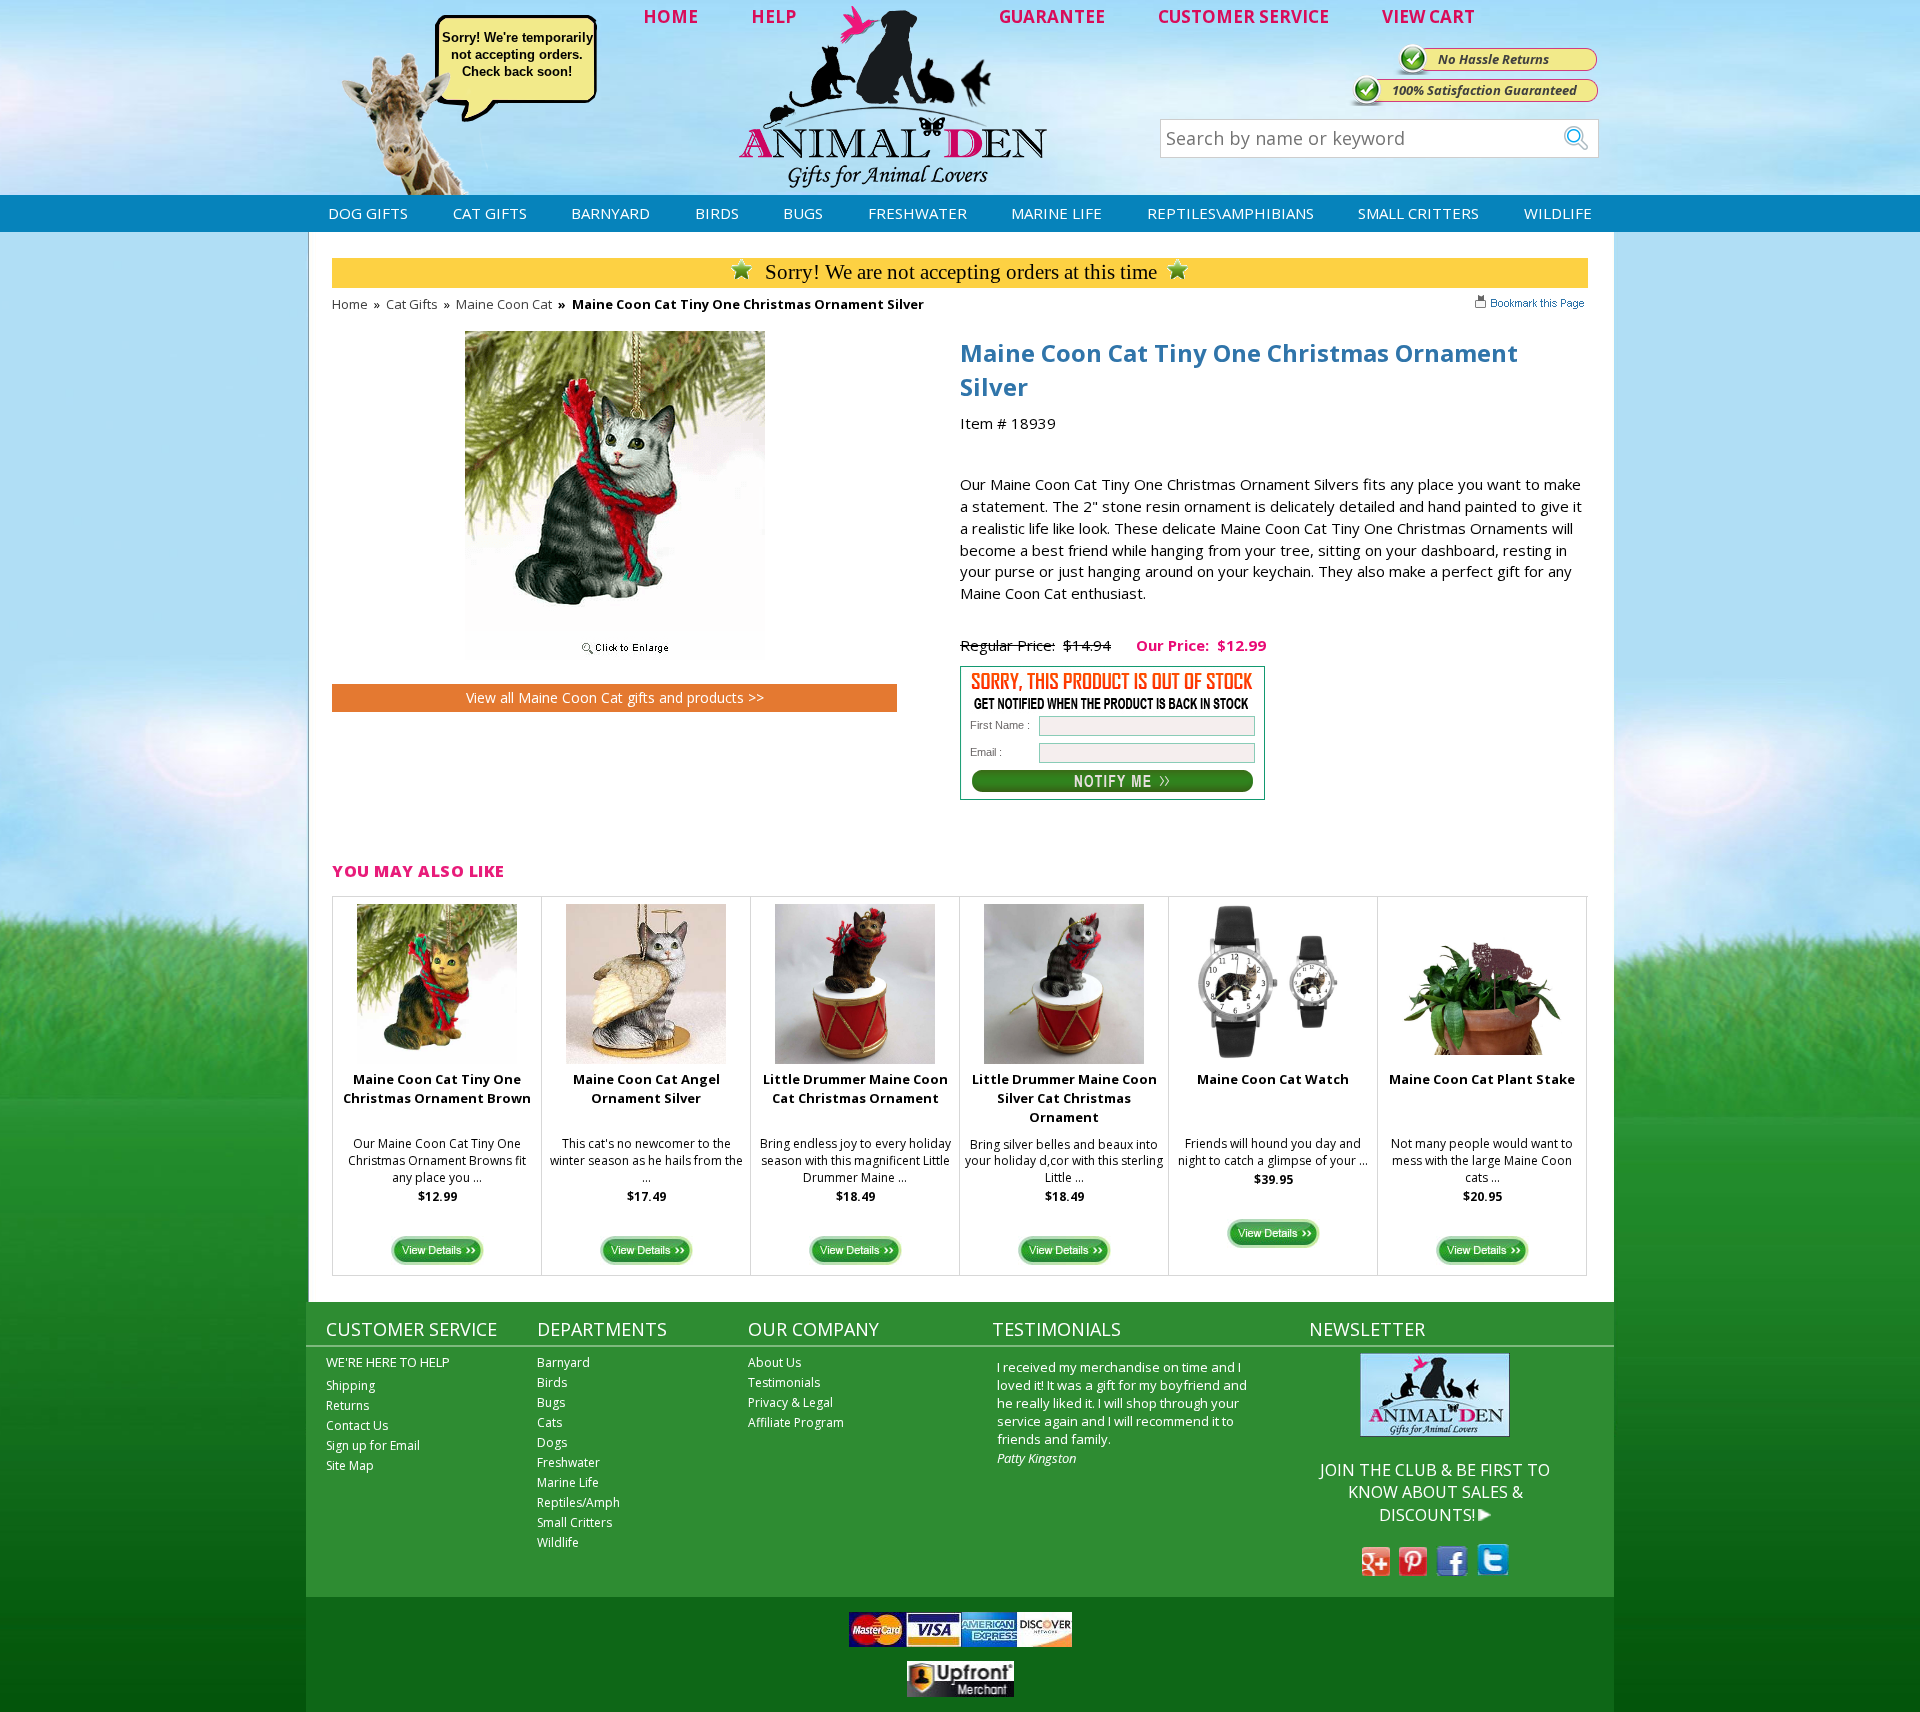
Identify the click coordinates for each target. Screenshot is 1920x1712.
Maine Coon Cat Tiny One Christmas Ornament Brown (437, 1088)
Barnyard (610, 213)
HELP (773, 16)
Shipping (350, 1385)
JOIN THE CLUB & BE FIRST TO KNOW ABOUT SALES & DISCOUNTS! (1435, 1492)
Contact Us (357, 1425)
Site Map (350, 1465)
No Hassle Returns (1493, 59)
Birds (717, 213)
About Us (774, 1362)
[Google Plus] (1376, 1570)
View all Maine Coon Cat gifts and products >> (615, 697)
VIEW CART (1428, 16)
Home (350, 304)
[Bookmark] (1531, 305)
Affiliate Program (796, 1422)
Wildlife (1558, 213)
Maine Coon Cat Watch (1273, 1079)
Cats (549, 1422)
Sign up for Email (373, 1445)
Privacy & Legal (790, 1402)
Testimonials (784, 1382)
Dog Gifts (368, 213)
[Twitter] (1493, 1570)
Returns (347, 1405)
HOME (670, 16)
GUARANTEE (1052, 16)
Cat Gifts (490, 213)
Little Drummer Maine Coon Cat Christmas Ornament (855, 1088)
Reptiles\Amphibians (1230, 213)
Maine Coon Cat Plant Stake (1482, 1079)
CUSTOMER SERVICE (1243, 16)
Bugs (803, 213)
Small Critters (1418, 213)
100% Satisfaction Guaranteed (1484, 90)
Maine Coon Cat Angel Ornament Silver (646, 1088)
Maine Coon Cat (504, 304)
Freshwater (917, 213)
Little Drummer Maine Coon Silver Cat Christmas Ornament (1064, 1098)
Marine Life (1056, 213)
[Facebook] (1452, 1570)
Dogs (552, 1442)
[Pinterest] (1413, 1570)
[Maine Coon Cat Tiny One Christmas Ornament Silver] (615, 655)
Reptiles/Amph (578, 1502)
